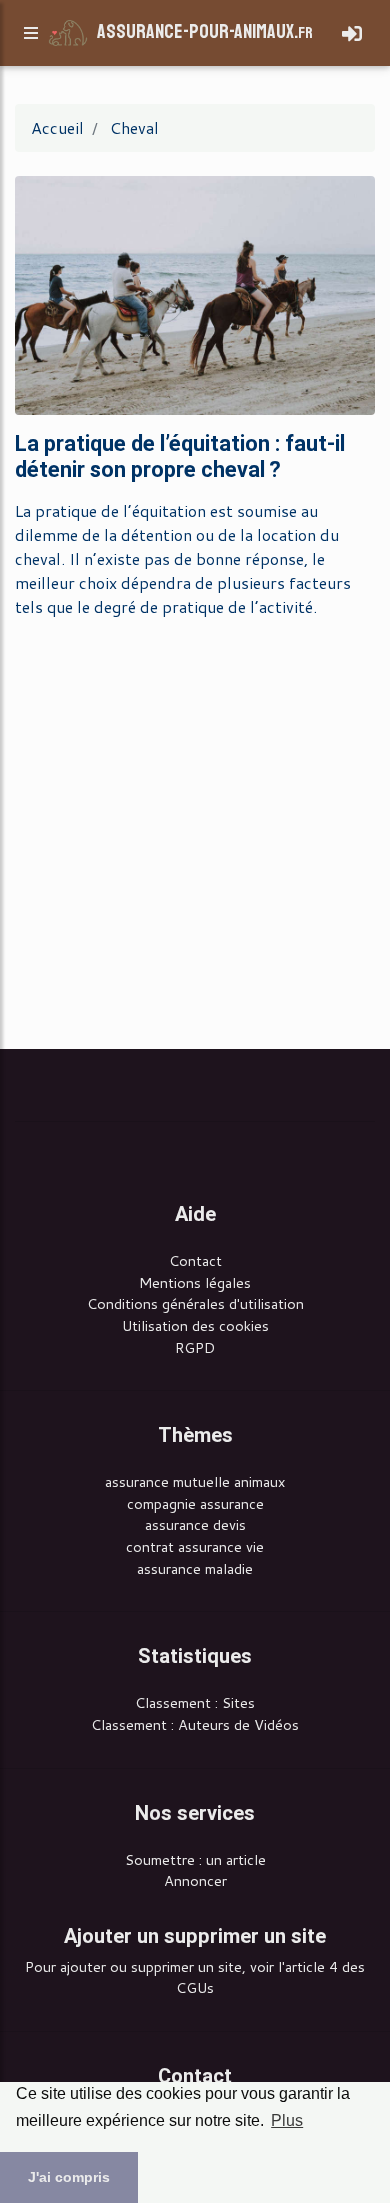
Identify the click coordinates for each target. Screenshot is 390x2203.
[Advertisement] (195, 830)
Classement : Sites (195, 1702)
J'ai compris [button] (69, 2177)
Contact (195, 1260)
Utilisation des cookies (195, 1325)
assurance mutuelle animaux (195, 1481)
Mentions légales (195, 1282)
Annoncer (195, 1880)
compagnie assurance (195, 1503)
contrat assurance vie (195, 1546)
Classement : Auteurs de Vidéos (195, 1724)
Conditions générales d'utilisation (195, 1303)
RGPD (195, 1347)
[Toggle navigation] (352, 33)
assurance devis (195, 1524)
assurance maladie (195, 1568)
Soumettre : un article (195, 1859)
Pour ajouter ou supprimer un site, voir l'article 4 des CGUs (195, 1977)
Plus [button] (287, 2120)
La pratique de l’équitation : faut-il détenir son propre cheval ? (180, 456)
